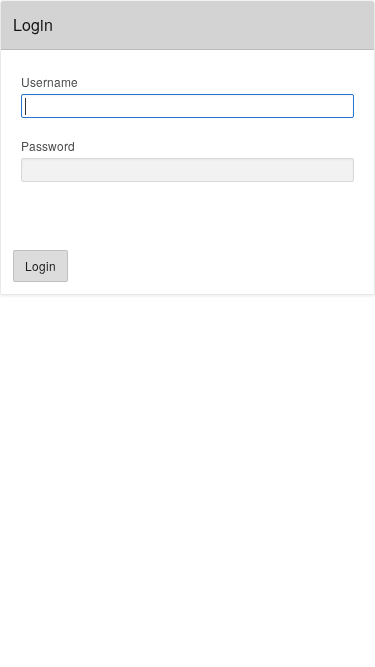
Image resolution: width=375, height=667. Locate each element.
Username (49, 81)
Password (48, 145)
